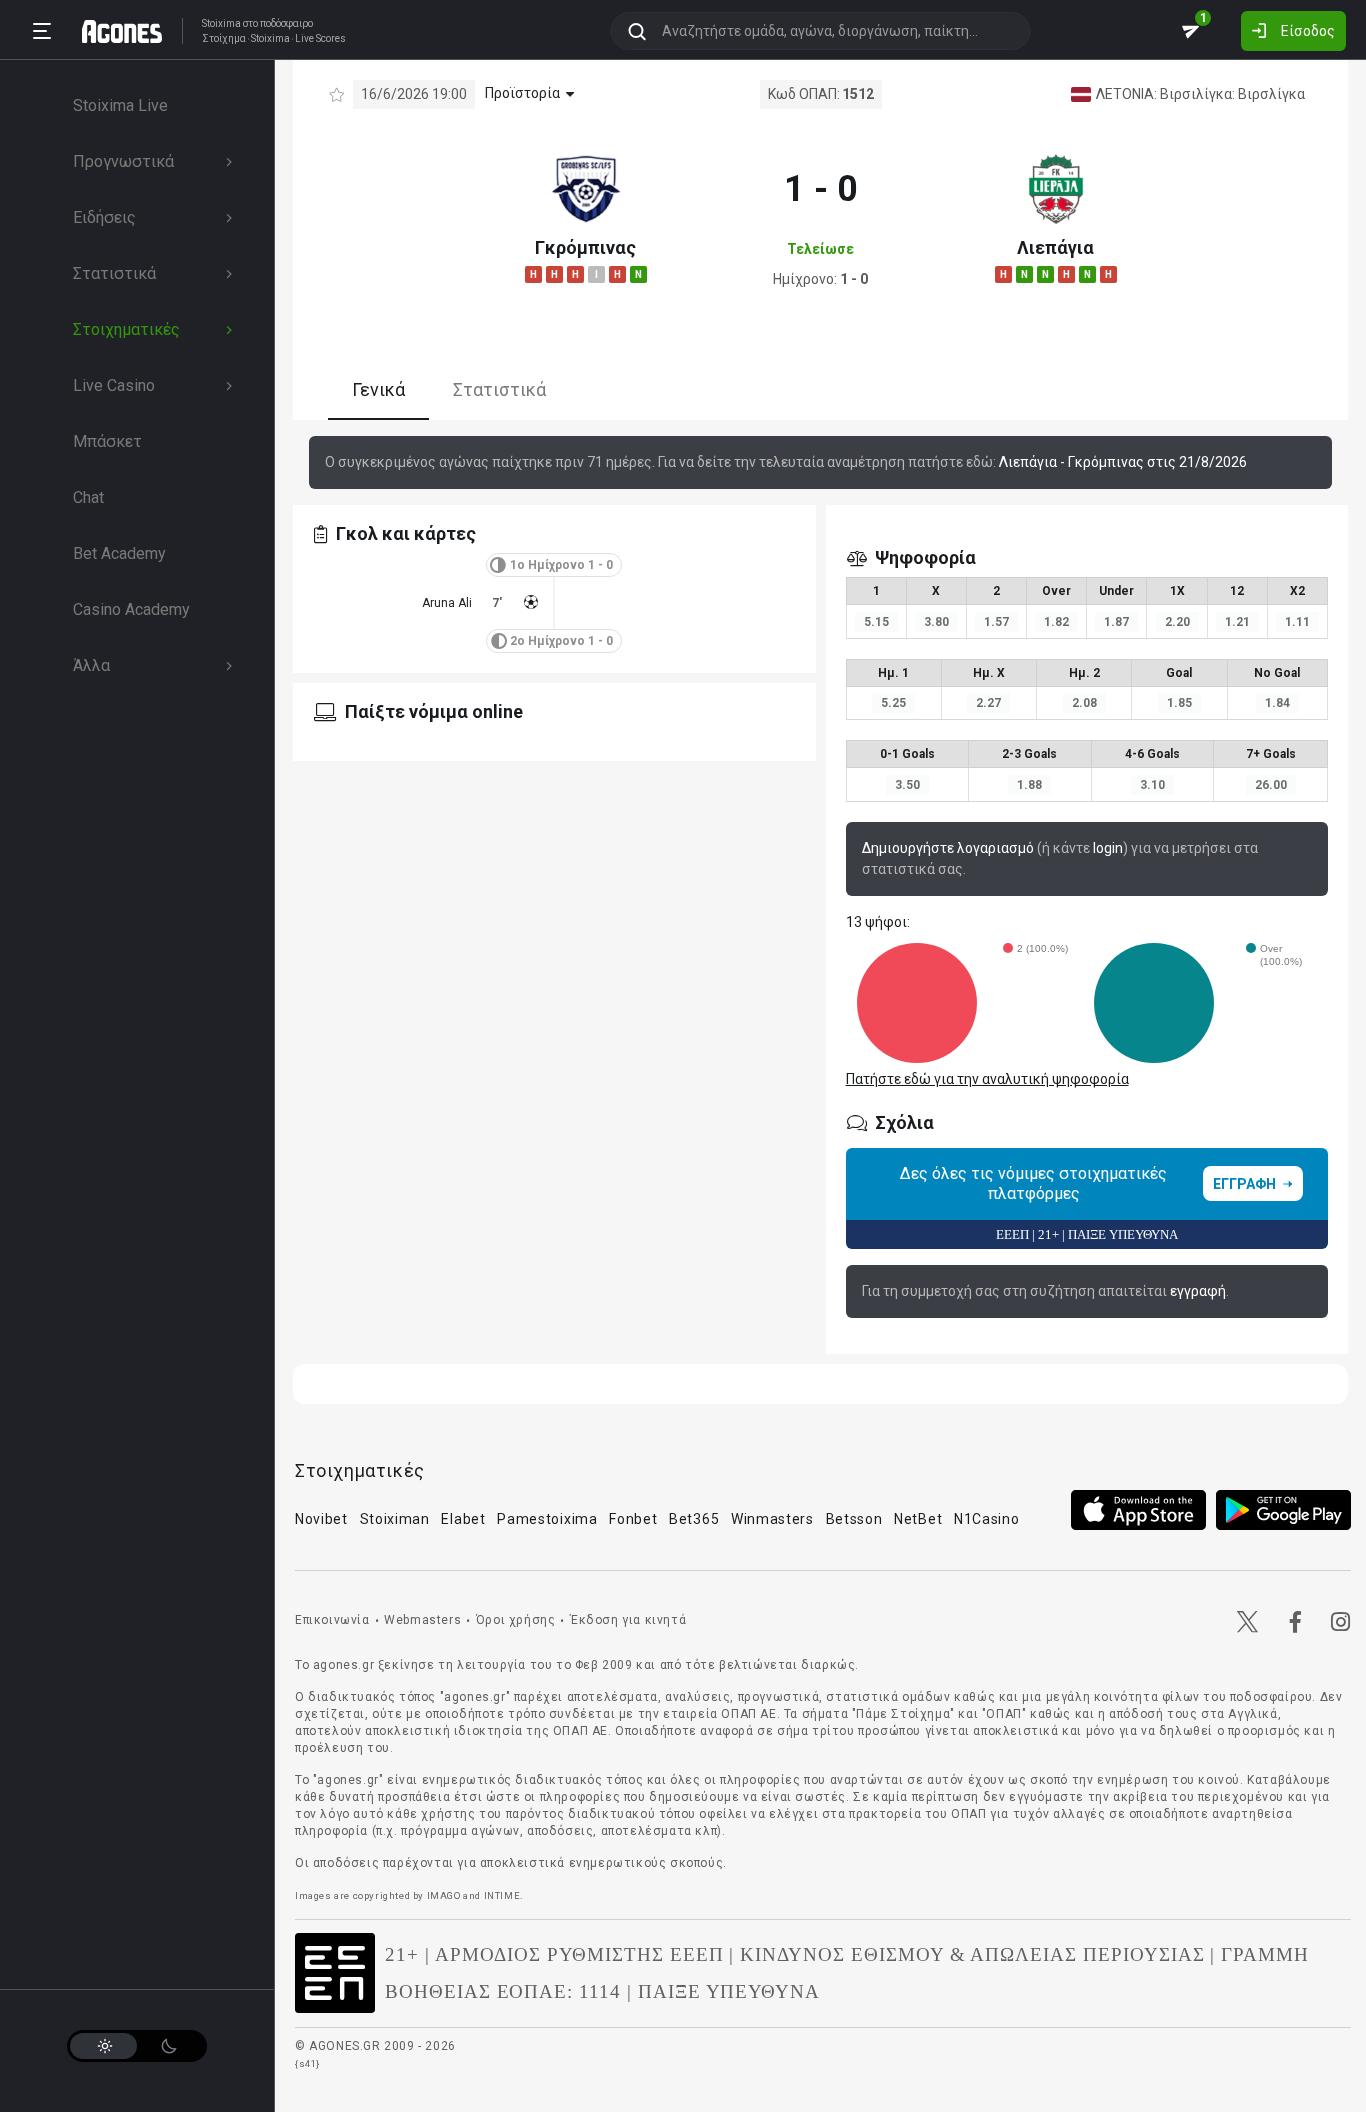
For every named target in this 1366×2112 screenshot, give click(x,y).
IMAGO (444, 1895)
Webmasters (422, 1620)
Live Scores (320, 39)
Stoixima (221, 23)
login (1108, 848)
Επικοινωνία (332, 1620)
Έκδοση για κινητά (628, 1620)
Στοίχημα (224, 39)
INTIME (502, 1895)
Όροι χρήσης (516, 1620)
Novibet (321, 1519)
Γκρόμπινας (585, 247)
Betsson (854, 1519)
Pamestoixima (547, 1519)
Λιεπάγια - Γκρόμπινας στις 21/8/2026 (1123, 462)
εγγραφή (1198, 1291)
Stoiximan (395, 1519)
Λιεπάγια (1055, 247)
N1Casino (987, 1519)
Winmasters (772, 1519)
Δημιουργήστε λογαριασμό (948, 848)
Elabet (463, 1519)
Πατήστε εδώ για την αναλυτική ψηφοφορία (987, 1079)
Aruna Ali (447, 603)
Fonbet (633, 1519)
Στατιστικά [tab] (499, 390)
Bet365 (694, 1519)
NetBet (918, 1519)
